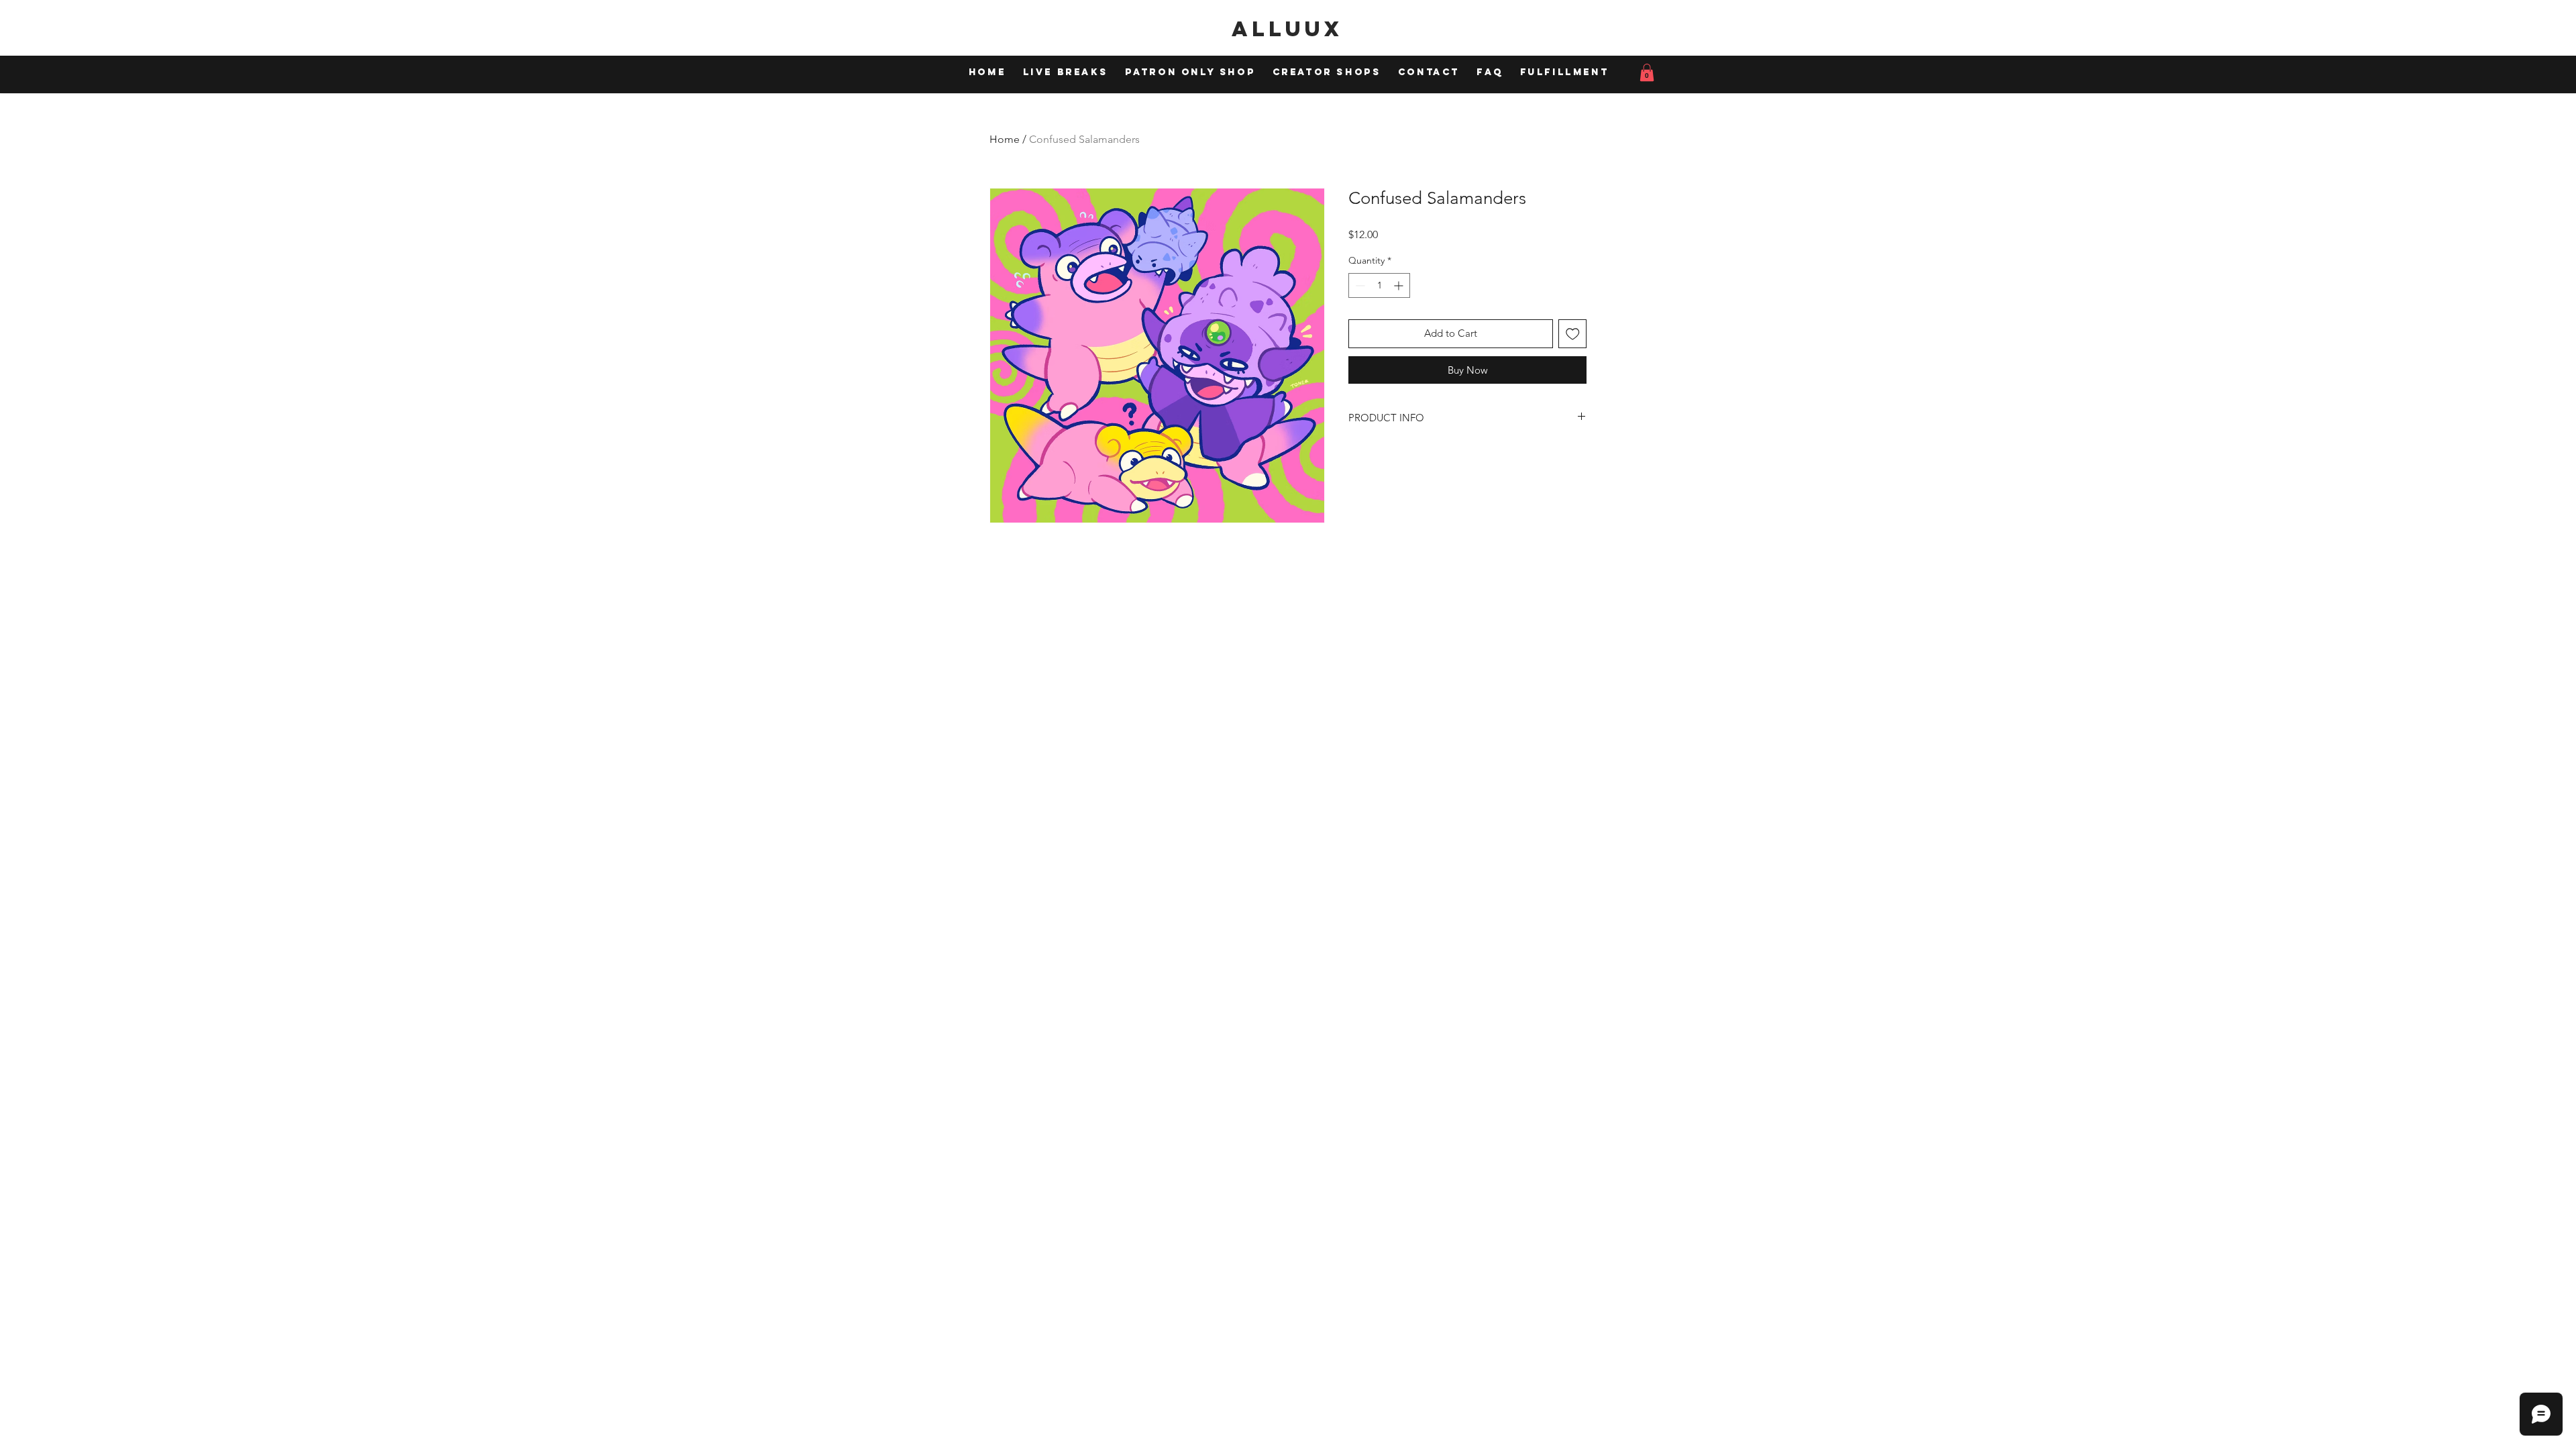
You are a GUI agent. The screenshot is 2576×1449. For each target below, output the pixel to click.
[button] (1647, 72)
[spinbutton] (1379, 285)
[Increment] (1400, 285)
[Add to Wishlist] (1573, 334)
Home (1005, 139)
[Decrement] (1359, 285)
